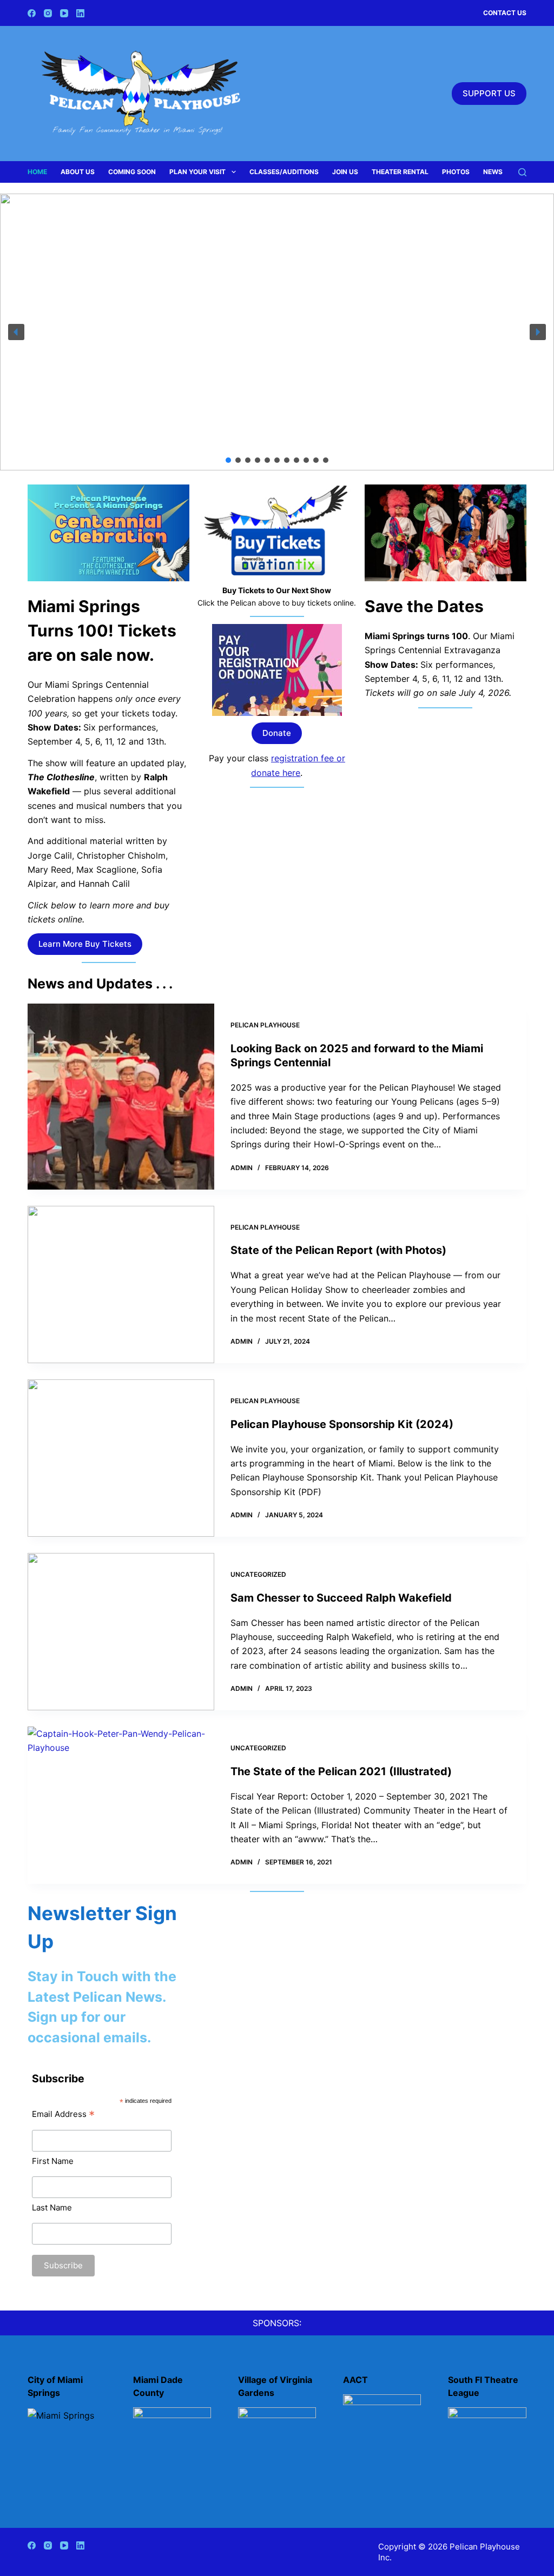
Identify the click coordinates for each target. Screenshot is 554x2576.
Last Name (52, 2207)
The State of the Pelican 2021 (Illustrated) (341, 1771)
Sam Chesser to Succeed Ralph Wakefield (341, 1598)
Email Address (63, 2114)
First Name (53, 2161)
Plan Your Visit (197, 172)
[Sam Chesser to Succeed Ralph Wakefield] (121, 1632)
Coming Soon (132, 172)
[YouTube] (64, 13)
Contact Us (505, 13)
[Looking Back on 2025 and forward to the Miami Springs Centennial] (121, 1097)
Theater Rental (400, 172)
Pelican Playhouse (265, 1025)
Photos (456, 172)
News (493, 172)
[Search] (522, 172)
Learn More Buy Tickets (85, 944)
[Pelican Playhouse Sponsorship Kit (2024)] (121, 1458)
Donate (277, 733)
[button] (16, 332)
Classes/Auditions (284, 172)
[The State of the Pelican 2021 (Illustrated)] (121, 1805)
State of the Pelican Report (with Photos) (338, 1250)
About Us (78, 172)
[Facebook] (32, 13)
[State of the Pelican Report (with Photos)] (121, 1284)
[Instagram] (48, 13)
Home (37, 172)
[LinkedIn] (80, 13)
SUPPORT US (489, 93)
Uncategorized (258, 1574)
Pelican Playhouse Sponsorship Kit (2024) (342, 1424)
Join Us (345, 172)
